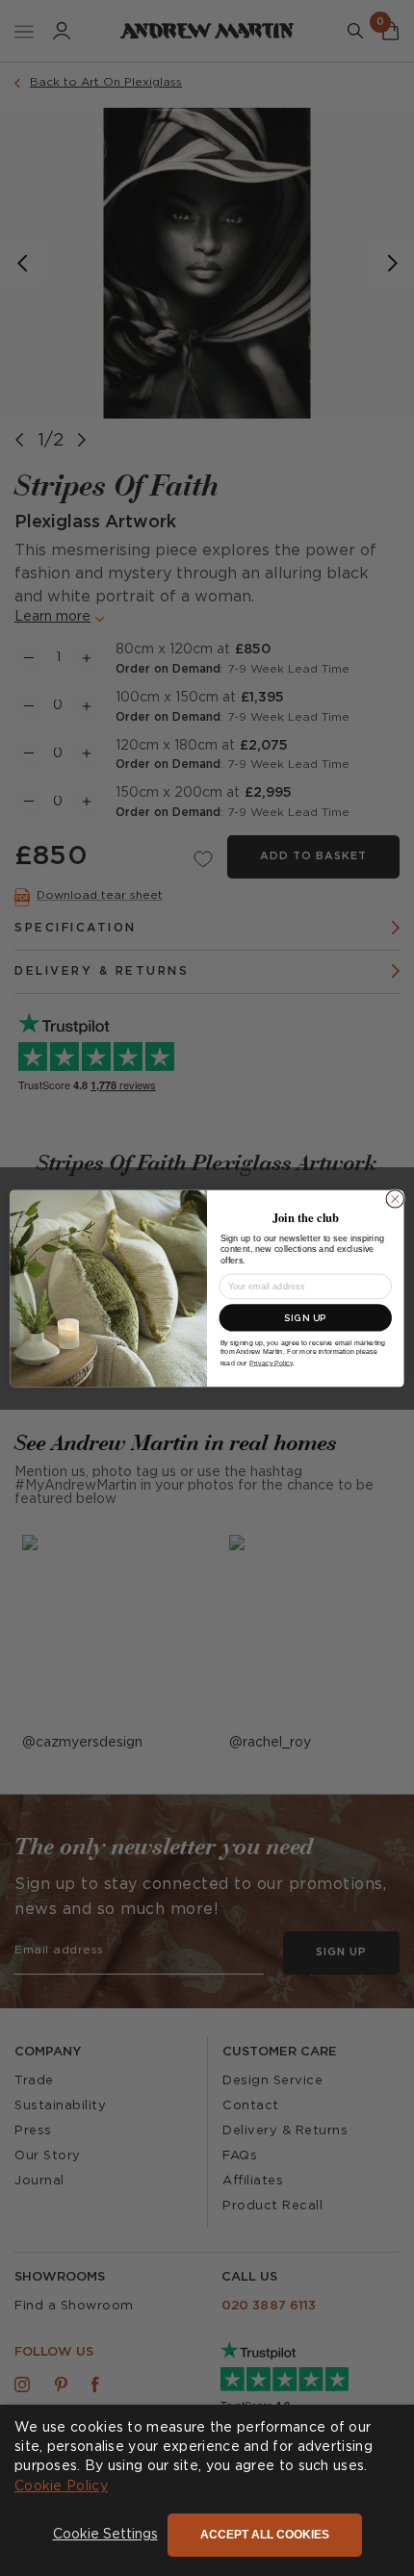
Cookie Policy (61, 2487)
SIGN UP (305, 1317)
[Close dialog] (395, 1198)
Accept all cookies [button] (265, 2535)
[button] (105, 2536)
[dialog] (207, 2490)
